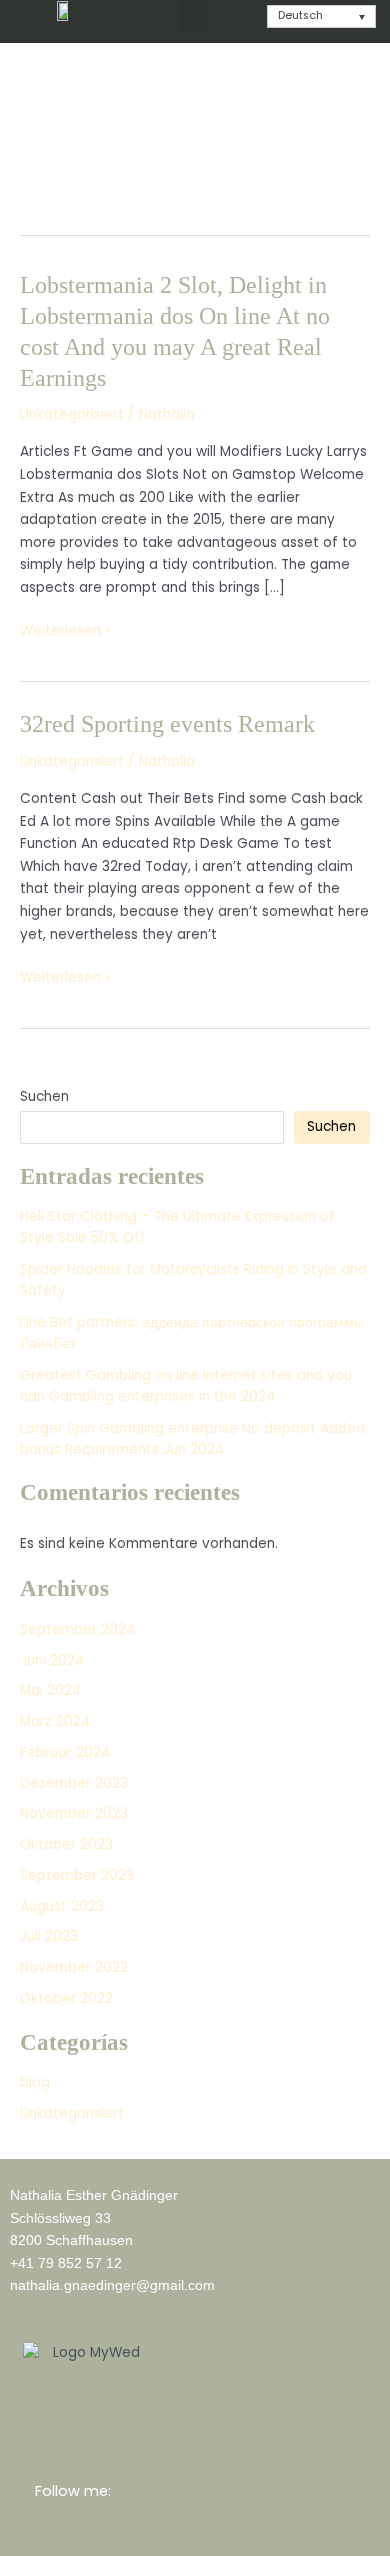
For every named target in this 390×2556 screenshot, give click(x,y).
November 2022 (74, 1967)
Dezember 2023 (74, 1783)
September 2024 (78, 1629)
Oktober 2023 (66, 1844)
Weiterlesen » (65, 631)
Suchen (44, 1096)
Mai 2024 (51, 1690)
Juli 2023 (49, 1936)
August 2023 (62, 1906)
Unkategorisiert (72, 414)
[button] (193, 16)
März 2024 (55, 1721)
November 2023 (74, 1813)
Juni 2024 (52, 1660)
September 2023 (77, 1875)
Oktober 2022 (66, 1998)
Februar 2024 (65, 1752)
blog (35, 2082)
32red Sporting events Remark (167, 724)
